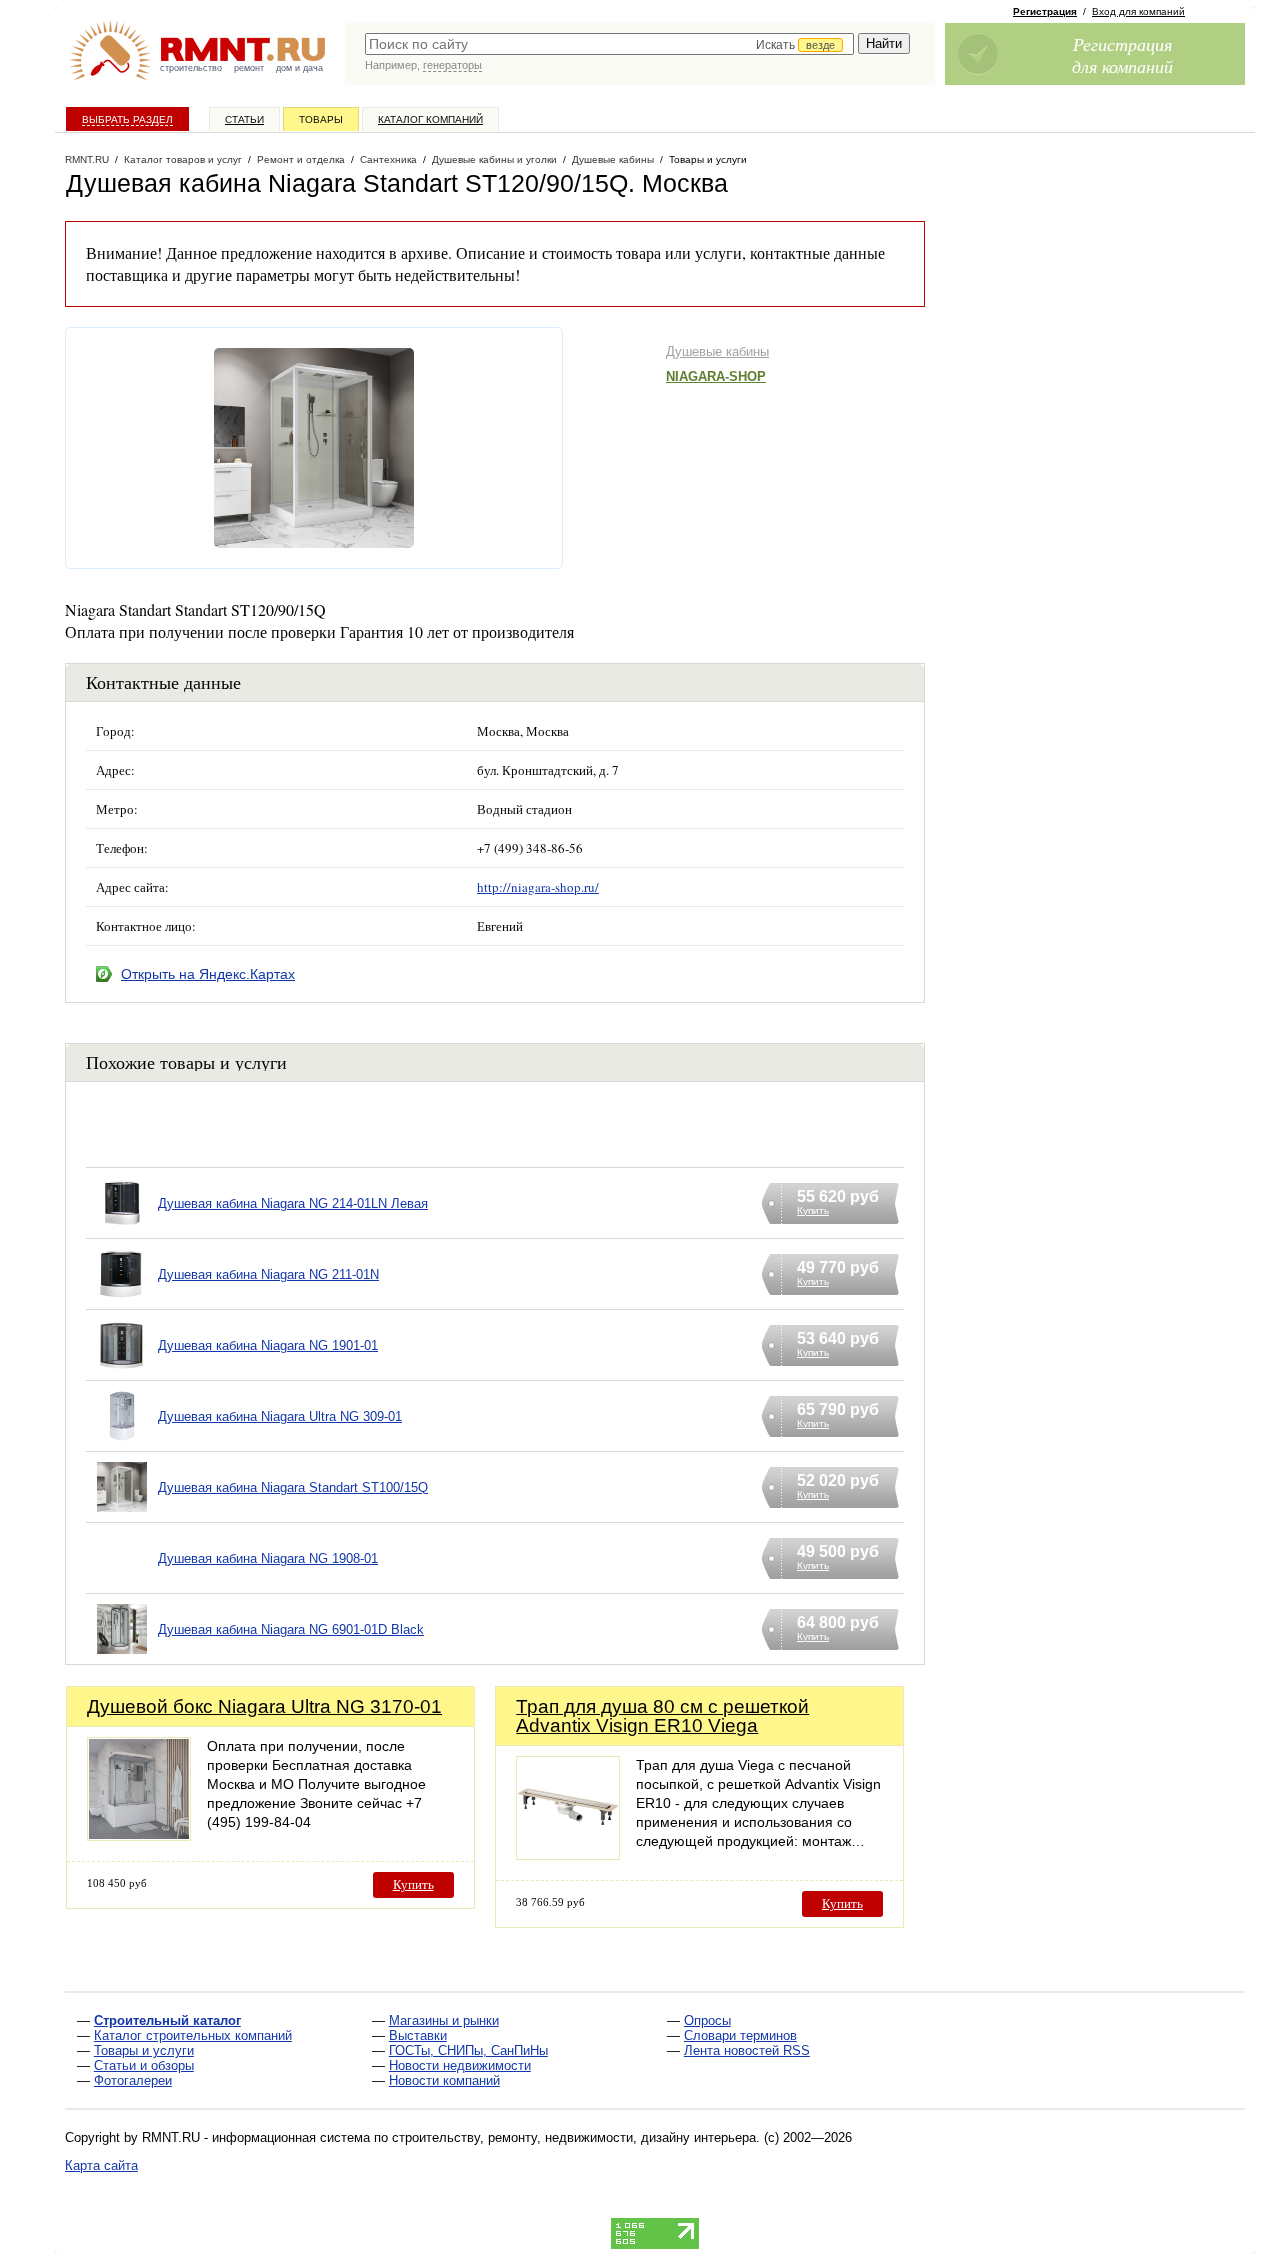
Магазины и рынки (444, 2020)
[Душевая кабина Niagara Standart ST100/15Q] (122, 1512)
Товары (321, 119)
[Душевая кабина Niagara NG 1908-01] (122, 1583)
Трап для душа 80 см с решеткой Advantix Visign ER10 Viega (662, 1716)
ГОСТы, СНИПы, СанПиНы (468, 2050)
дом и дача (299, 68)
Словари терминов (740, 2035)
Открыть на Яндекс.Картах (208, 974)
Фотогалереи (133, 2080)
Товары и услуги (144, 2050)
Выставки (418, 2035)
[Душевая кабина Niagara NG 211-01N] (122, 1299)
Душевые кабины (717, 351)
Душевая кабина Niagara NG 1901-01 (268, 1345)
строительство (191, 68)
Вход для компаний (1138, 11)
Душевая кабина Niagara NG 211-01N (268, 1274)
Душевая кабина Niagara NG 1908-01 (268, 1558)
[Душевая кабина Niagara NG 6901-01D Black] (122, 1654)
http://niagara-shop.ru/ (538, 887)
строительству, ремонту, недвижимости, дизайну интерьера (574, 2137)
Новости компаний (444, 2080)
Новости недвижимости (460, 2065)
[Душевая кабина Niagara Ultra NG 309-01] (122, 1441)
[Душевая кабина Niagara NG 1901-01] (122, 1370)
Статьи (244, 119)
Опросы (707, 2020)
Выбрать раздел (127, 119)
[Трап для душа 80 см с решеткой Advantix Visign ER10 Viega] (568, 1854)
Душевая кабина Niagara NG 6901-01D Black (291, 1629)
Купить (413, 1884)
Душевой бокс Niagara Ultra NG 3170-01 (264, 1706)
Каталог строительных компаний (193, 2035)
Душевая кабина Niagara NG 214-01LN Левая (293, 1203)
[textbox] (609, 44)
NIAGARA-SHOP (716, 376)
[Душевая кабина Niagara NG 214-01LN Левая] (122, 1228)
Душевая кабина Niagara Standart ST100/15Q (293, 1487)
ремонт (249, 68)
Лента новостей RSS (747, 2050)
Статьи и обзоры (144, 2065)
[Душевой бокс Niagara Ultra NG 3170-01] (139, 1835)
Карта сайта (101, 2165)
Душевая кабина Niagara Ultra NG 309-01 (280, 1416)
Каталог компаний (430, 119)
